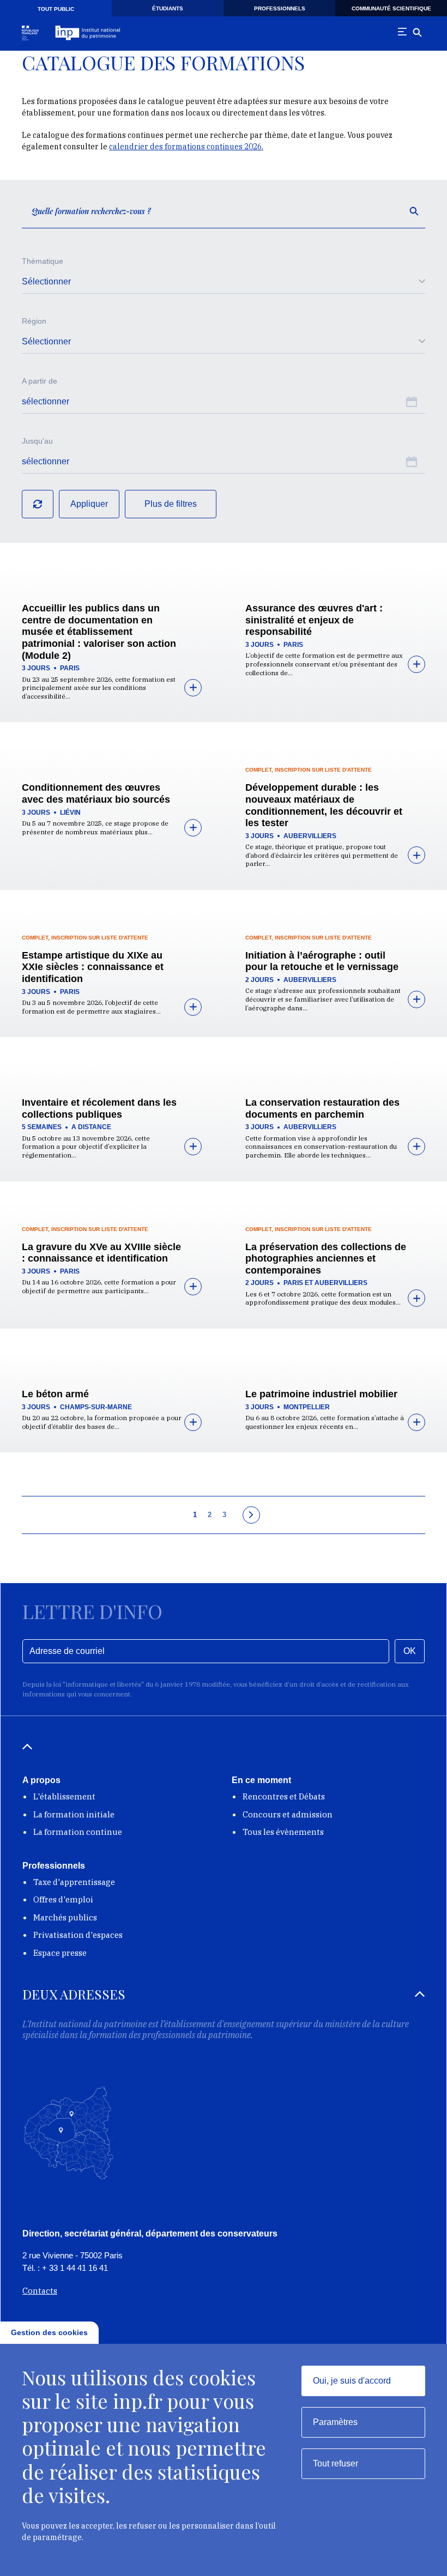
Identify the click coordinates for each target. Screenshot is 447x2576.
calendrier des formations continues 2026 (185, 147)
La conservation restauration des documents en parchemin (322, 1108)
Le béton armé (55, 1394)
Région (34, 321)
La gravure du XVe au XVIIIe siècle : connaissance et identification (101, 1253)
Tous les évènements (283, 1832)
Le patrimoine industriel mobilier (321, 1394)
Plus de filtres (171, 504)
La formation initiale (74, 1814)
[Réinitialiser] (38, 504)
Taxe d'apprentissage (74, 1882)
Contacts (40, 2291)
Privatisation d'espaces (78, 1935)
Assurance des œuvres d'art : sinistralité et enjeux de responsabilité (314, 620)
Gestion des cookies (49, 2332)
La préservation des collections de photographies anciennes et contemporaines (326, 1259)
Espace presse (60, 1953)
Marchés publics (65, 1917)
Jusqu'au (37, 441)
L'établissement (64, 1796)
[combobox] (224, 282)
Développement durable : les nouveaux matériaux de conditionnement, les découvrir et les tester (324, 805)
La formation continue (78, 1832)
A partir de (40, 381)
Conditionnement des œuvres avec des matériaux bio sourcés (96, 793)
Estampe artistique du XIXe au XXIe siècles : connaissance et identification (93, 967)
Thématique (43, 261)
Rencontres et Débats (284, 1796)
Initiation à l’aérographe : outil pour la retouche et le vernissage (322, 961)
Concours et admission (288, 1814)
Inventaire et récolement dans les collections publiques (99, 1108)
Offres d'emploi (63, 1899)
